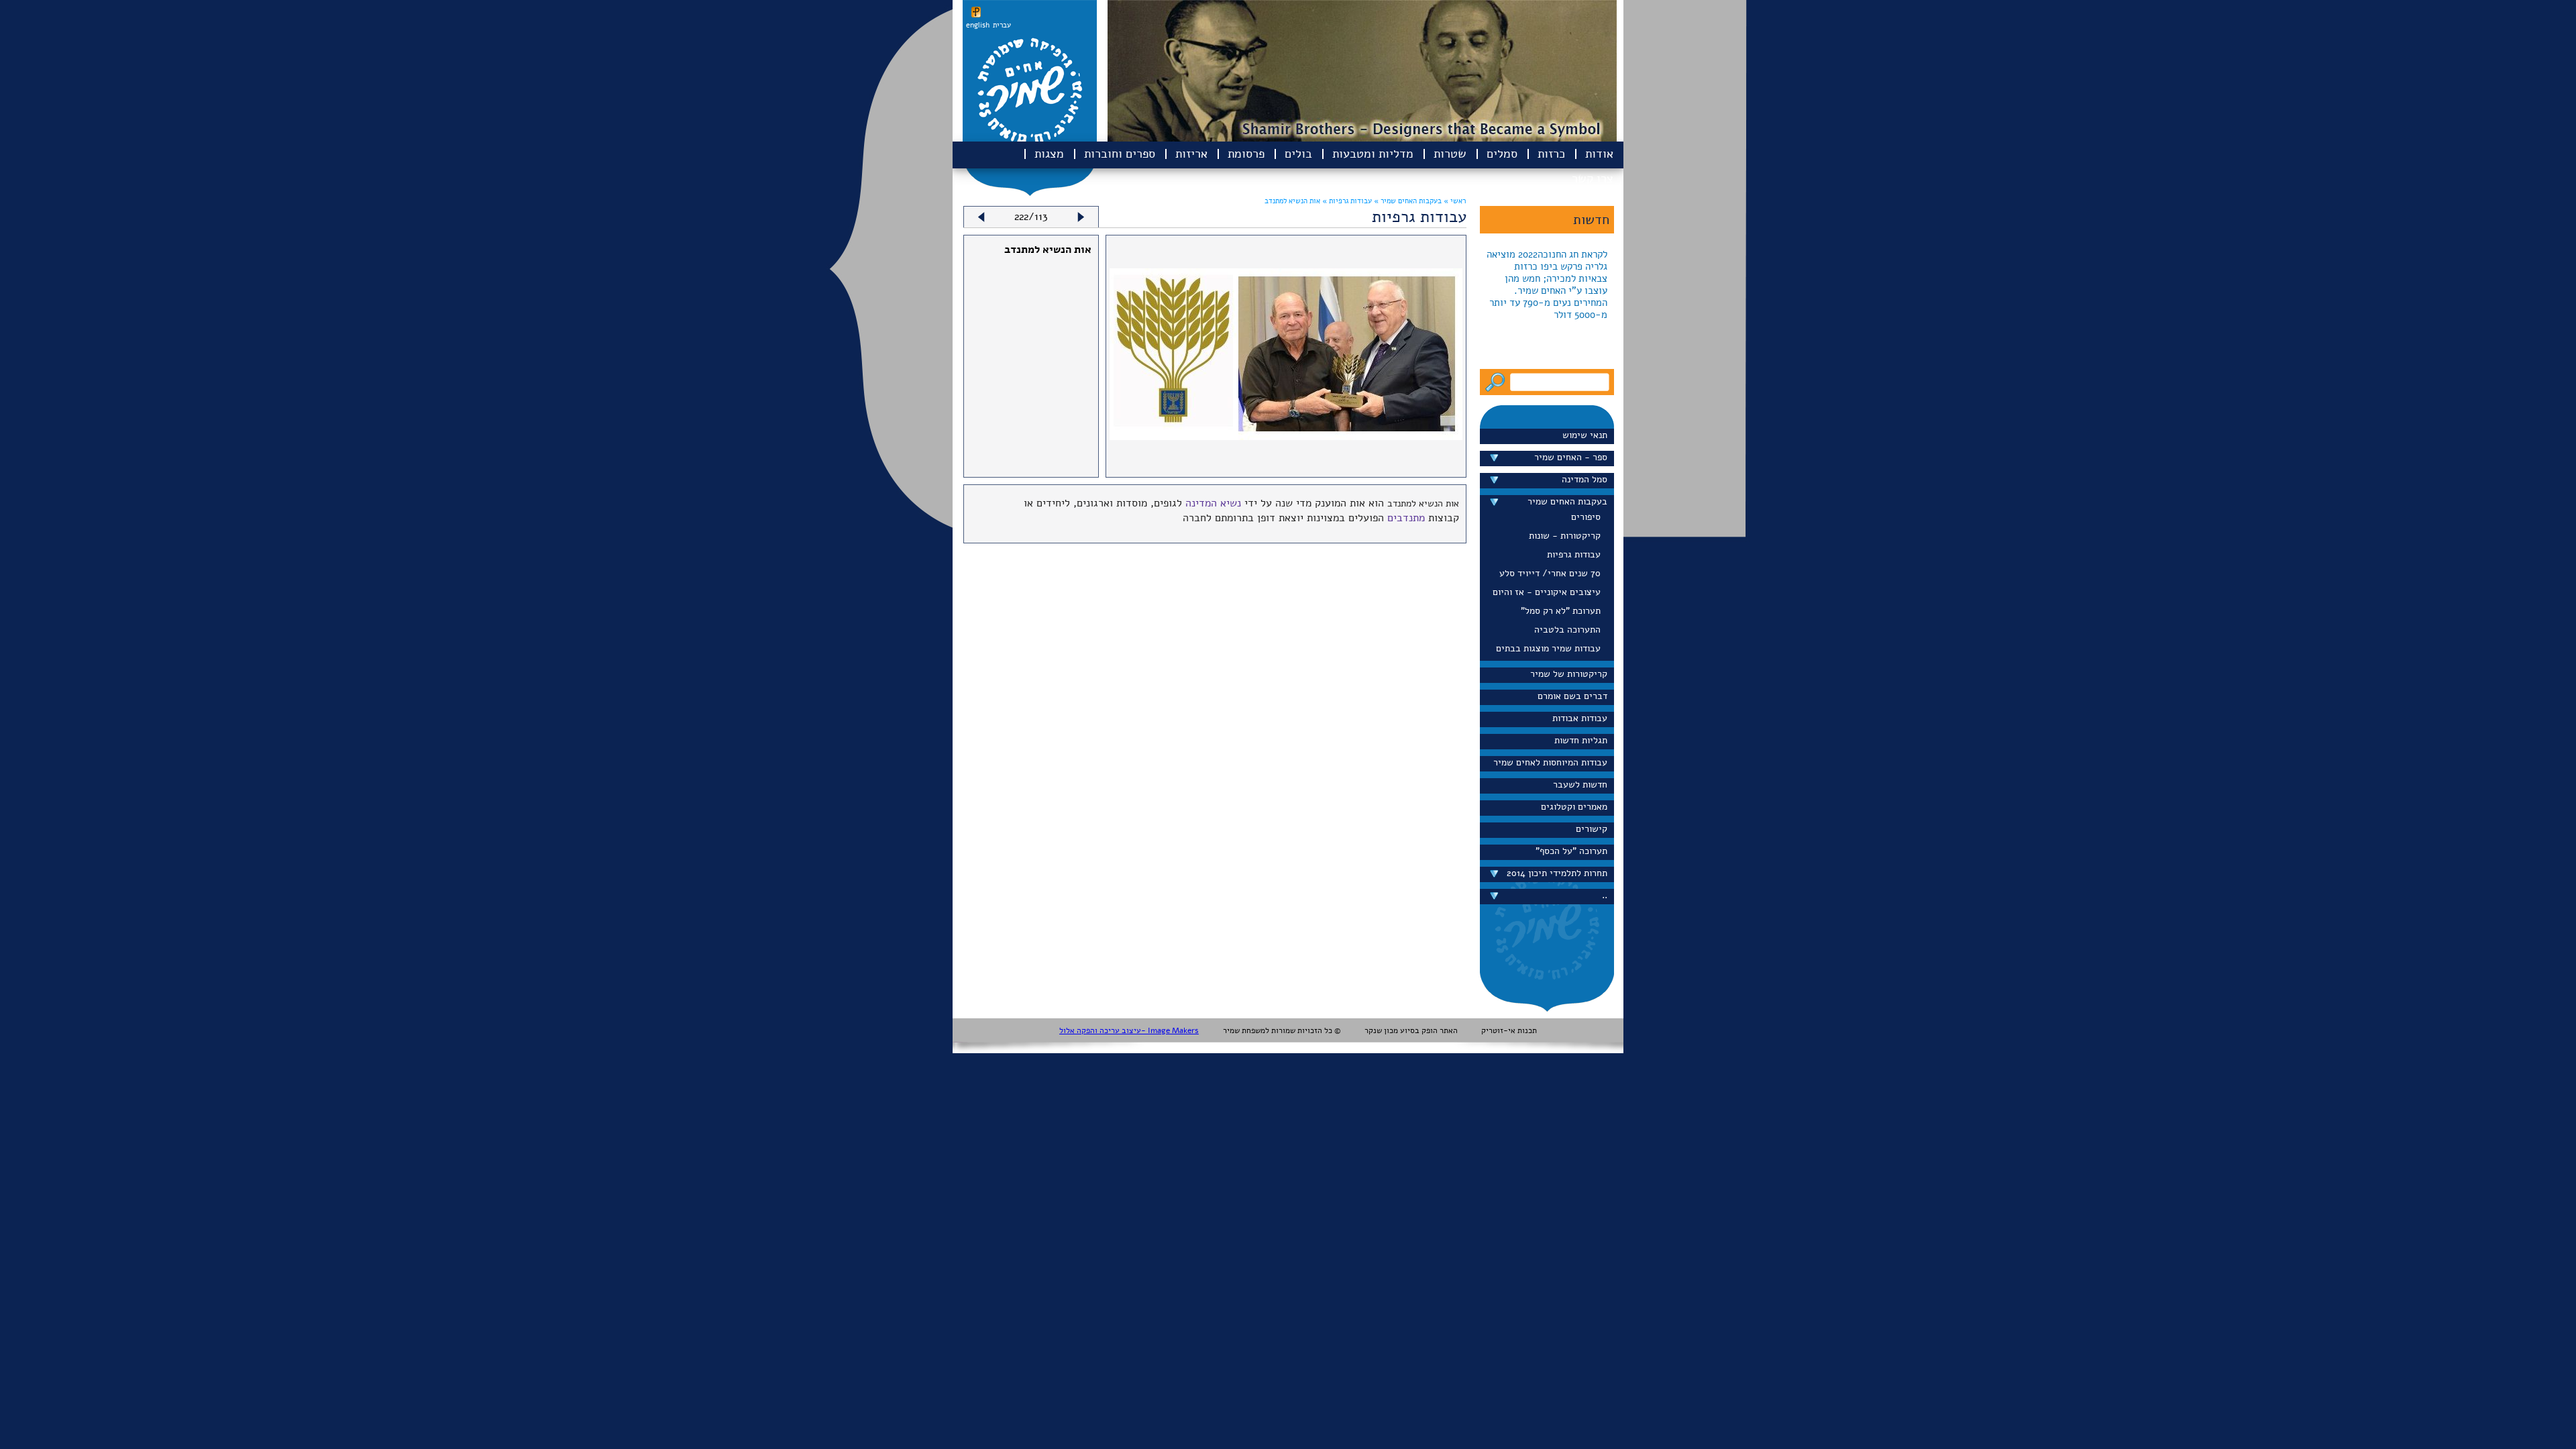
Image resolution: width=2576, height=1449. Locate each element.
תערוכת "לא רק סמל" (1561, 611)
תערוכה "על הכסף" (1571, 851)
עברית (1002, 25)
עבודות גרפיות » (1346, 201)
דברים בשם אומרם (1572, 696)
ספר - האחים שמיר (1571, 457)
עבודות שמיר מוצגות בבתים (1548, 648)
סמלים (1502, 154)
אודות (1599, 154)
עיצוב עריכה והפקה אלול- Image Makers (1129, 1030)
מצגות (1049, 154)
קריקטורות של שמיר (1569, 674)
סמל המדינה (1585, 479)
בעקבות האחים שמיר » (1407, 201)
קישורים (1592, 829)
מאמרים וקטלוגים (1574, 807)
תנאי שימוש (1585, 435)
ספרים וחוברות (1120, 154)
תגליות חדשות (1581, 740)
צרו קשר (1593, 178)
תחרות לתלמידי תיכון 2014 (1557, 873)
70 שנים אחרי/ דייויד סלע (1550, 573)
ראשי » (1455, 201)
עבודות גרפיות (1574, 554)
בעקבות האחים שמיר (1567, 501)
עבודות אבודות (1580, 718)
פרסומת (1246, 154)
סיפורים (1586, 517)
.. (1605, 895)
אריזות (1191, 154)
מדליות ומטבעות (1373, 154)
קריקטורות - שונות (1565, 536)
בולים (1298, 154)
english (978, 25)
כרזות (1551, 154)
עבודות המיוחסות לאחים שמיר (1550, 762)
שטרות (1450, 154)
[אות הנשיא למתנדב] (1286, 437)
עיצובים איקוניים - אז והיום (1547, 592)
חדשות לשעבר (1580, 785)
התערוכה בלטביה (1567, 630)
